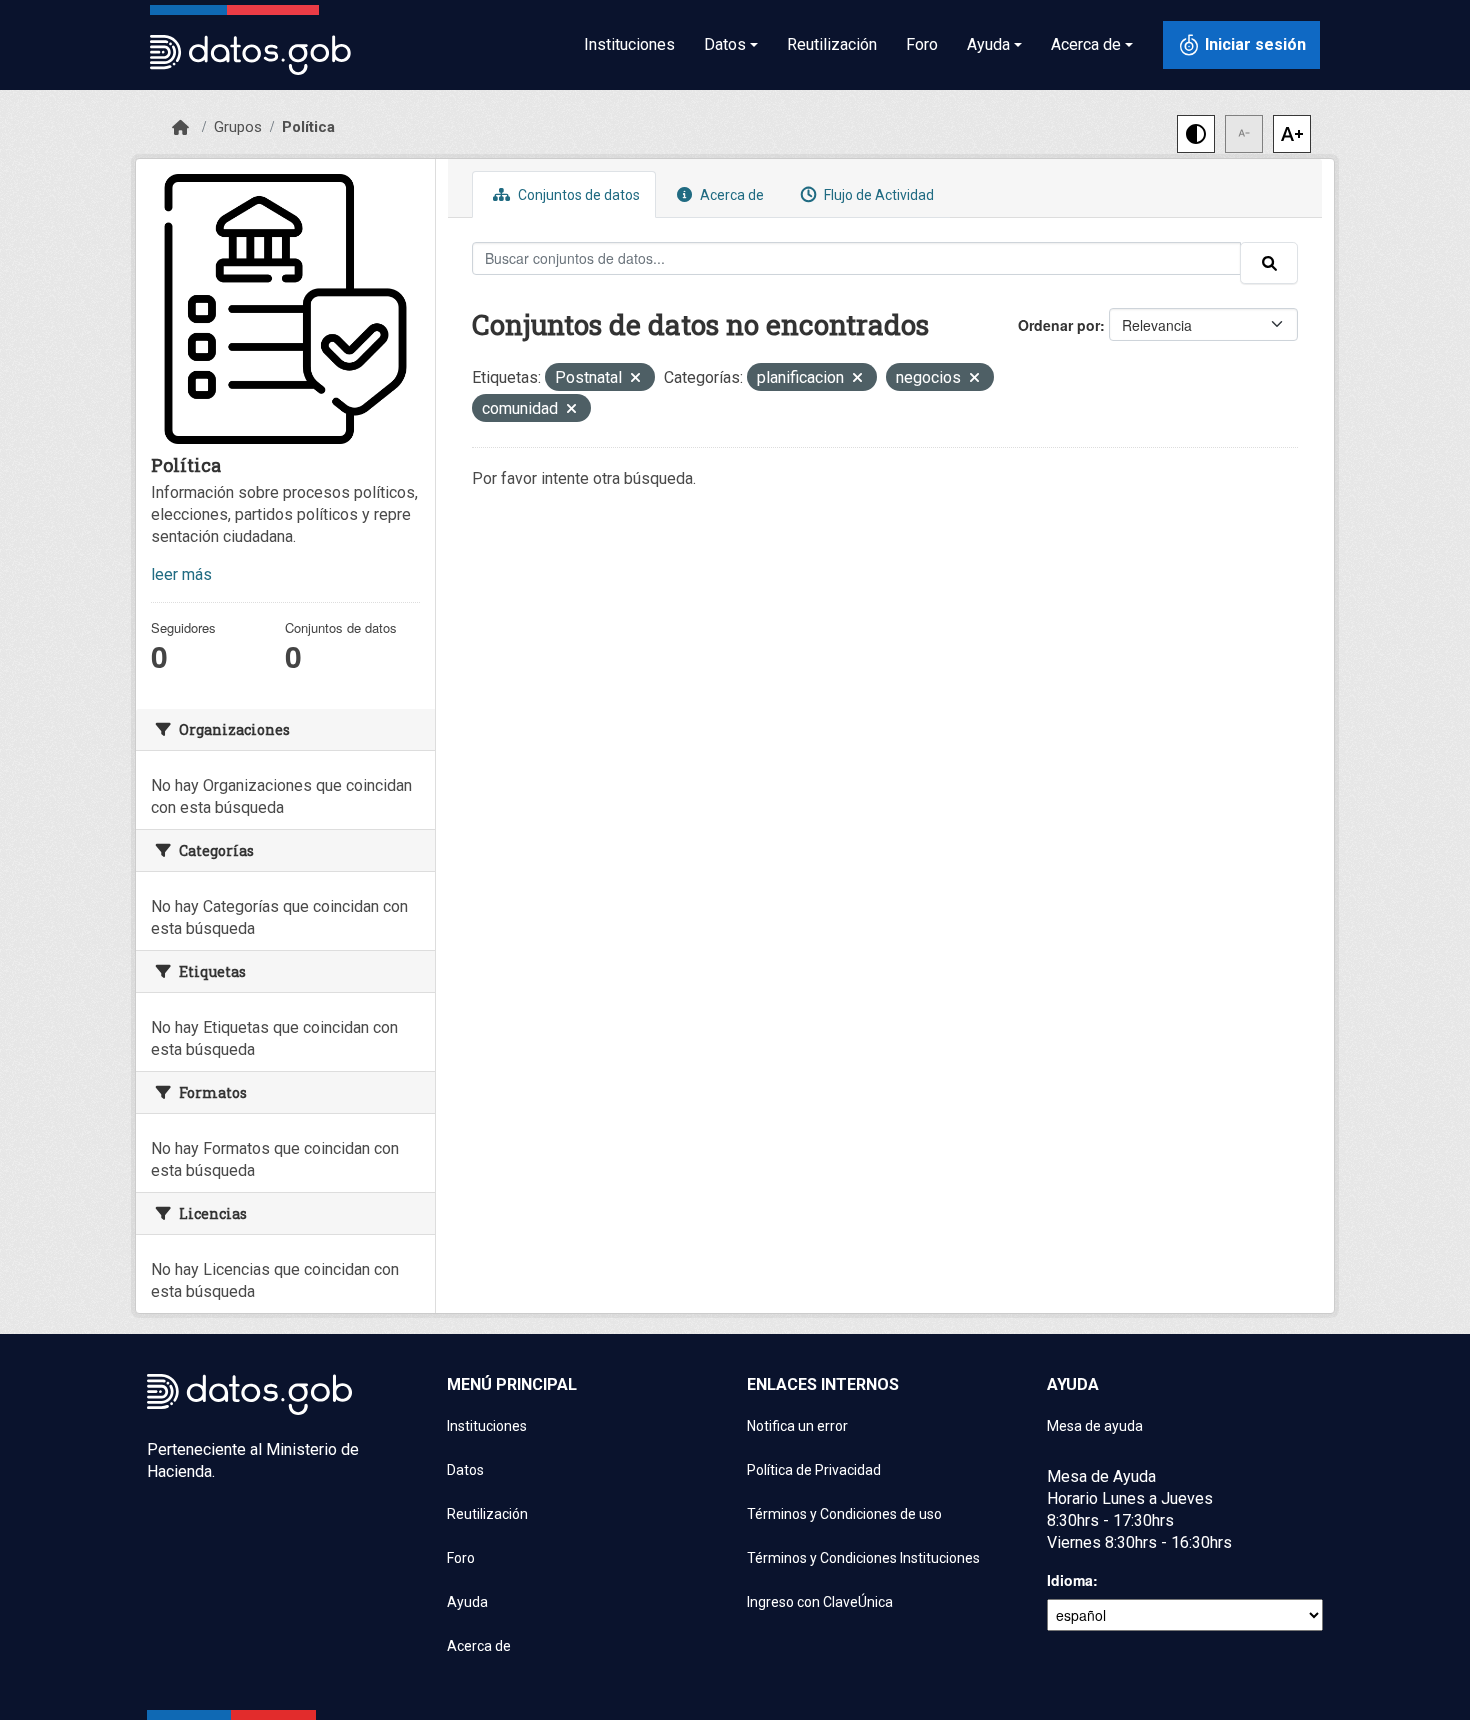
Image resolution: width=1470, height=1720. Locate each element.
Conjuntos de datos (577, 195)
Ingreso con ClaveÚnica (820, 1602)
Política (308, 127)
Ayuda (467, 1602)
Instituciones (629, 44)
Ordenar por (1059, 325)
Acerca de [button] (1086, 44)
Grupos (238, 127)
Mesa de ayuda (1095, 1426)
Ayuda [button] (988, 44)
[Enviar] (1269, 263)
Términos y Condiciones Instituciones (863, 1558)
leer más (181, 574)
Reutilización (832, 44)
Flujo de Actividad (877, 195)
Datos (465, 1470)
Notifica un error (797, 1426)
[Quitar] (635, 379)
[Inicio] (180, 128)
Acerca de (730, 195)
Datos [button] (725, 44)
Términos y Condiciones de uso (844, 1514)
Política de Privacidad (814, 1470)
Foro (922, 44)
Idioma (1070, 1580)
